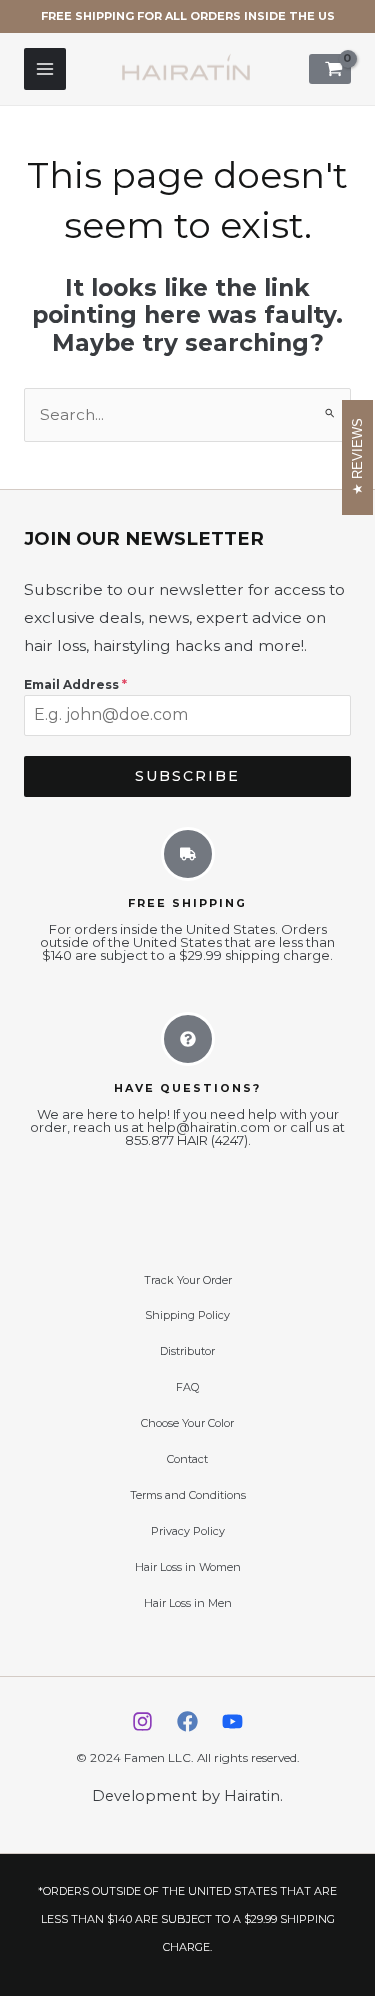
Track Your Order (188, 1280)
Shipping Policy (187, 1315)
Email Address (75, 684)
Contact (187, 1459)
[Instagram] (142, 1721)
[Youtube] (232, 1721)
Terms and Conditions (188, 1495)
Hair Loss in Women (188, 1567)
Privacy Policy (188, 1531)
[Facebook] (187, 1721)
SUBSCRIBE (187, 776)
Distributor (187, 1351)
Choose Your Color (187, 1423)
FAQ (187, 1387)
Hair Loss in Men (188, 1603)
